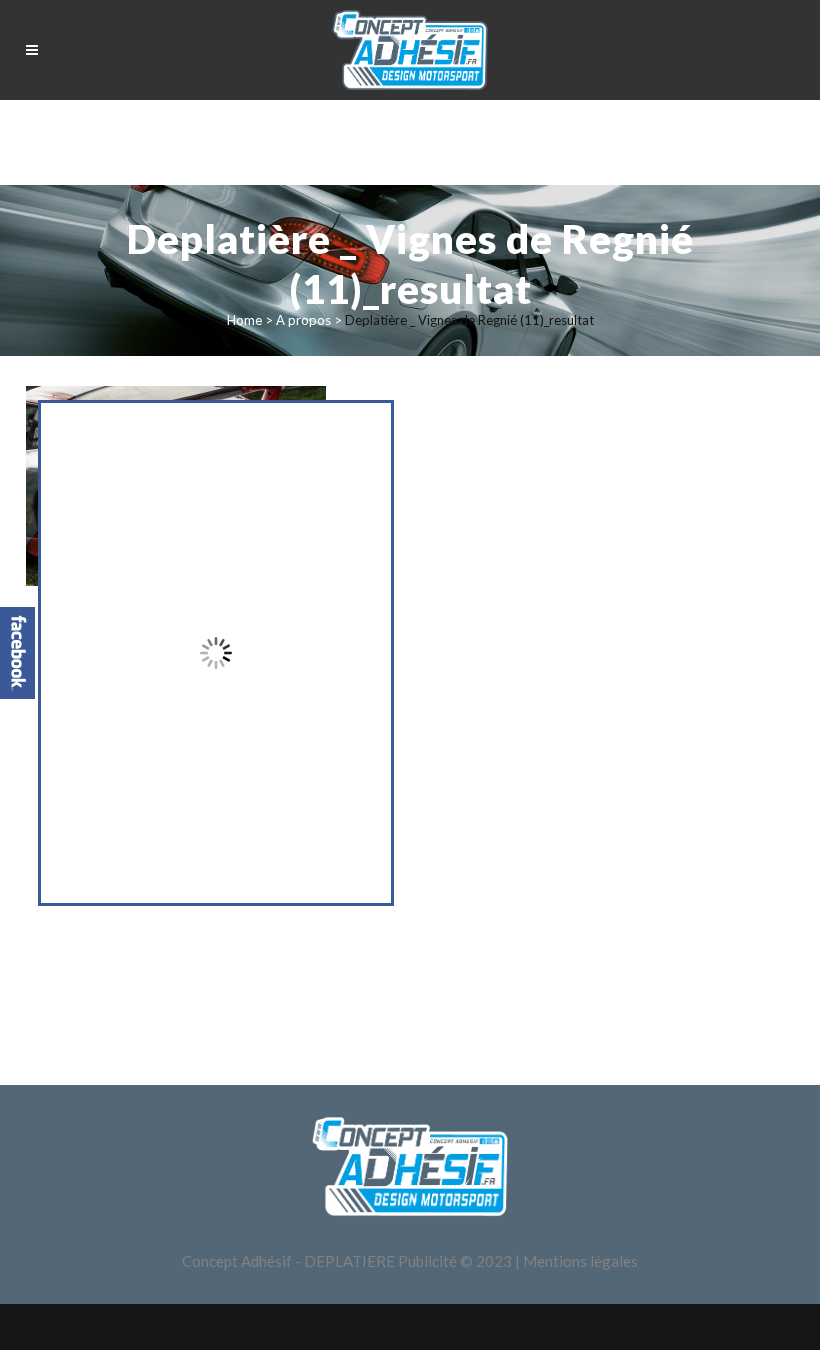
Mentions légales (580, 1261)
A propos (303, 320)
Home (244, 320)
